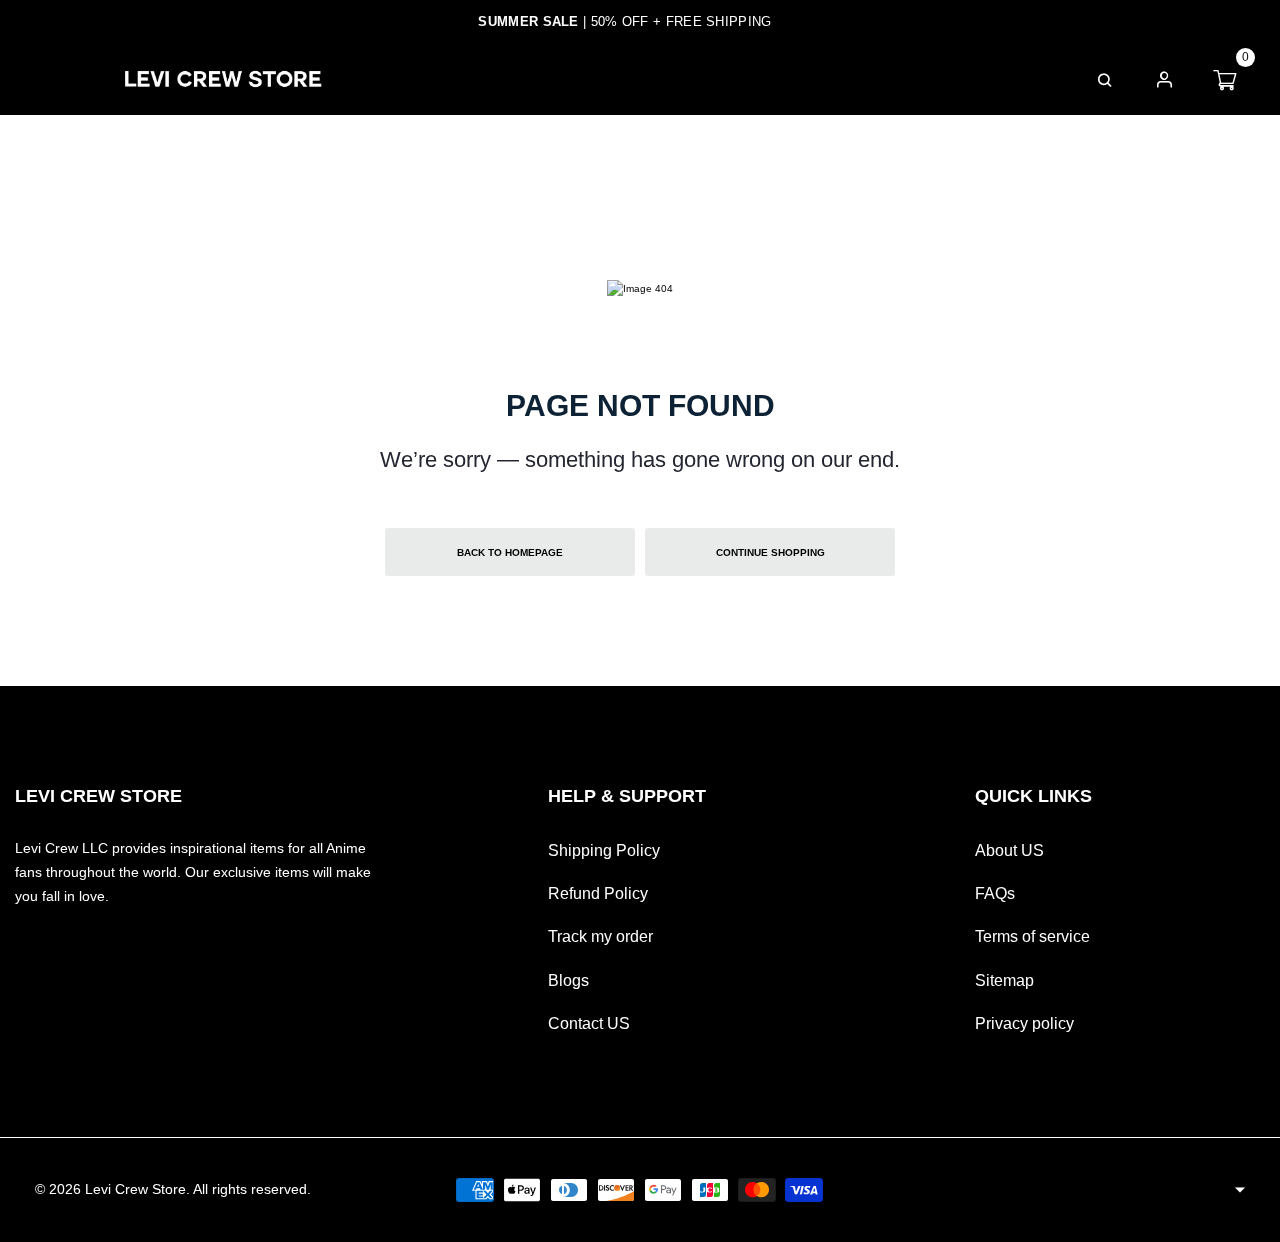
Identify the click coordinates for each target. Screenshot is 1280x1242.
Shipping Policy (604, 850)
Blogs (568, 980)
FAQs (908, 78)
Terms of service (1032, 936)
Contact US (589, 1023)
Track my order (600, 936)
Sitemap (1004, 980)
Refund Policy (598, 893)
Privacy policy (1024, 1023)
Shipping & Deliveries (757, 78)
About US (1009, 850)
